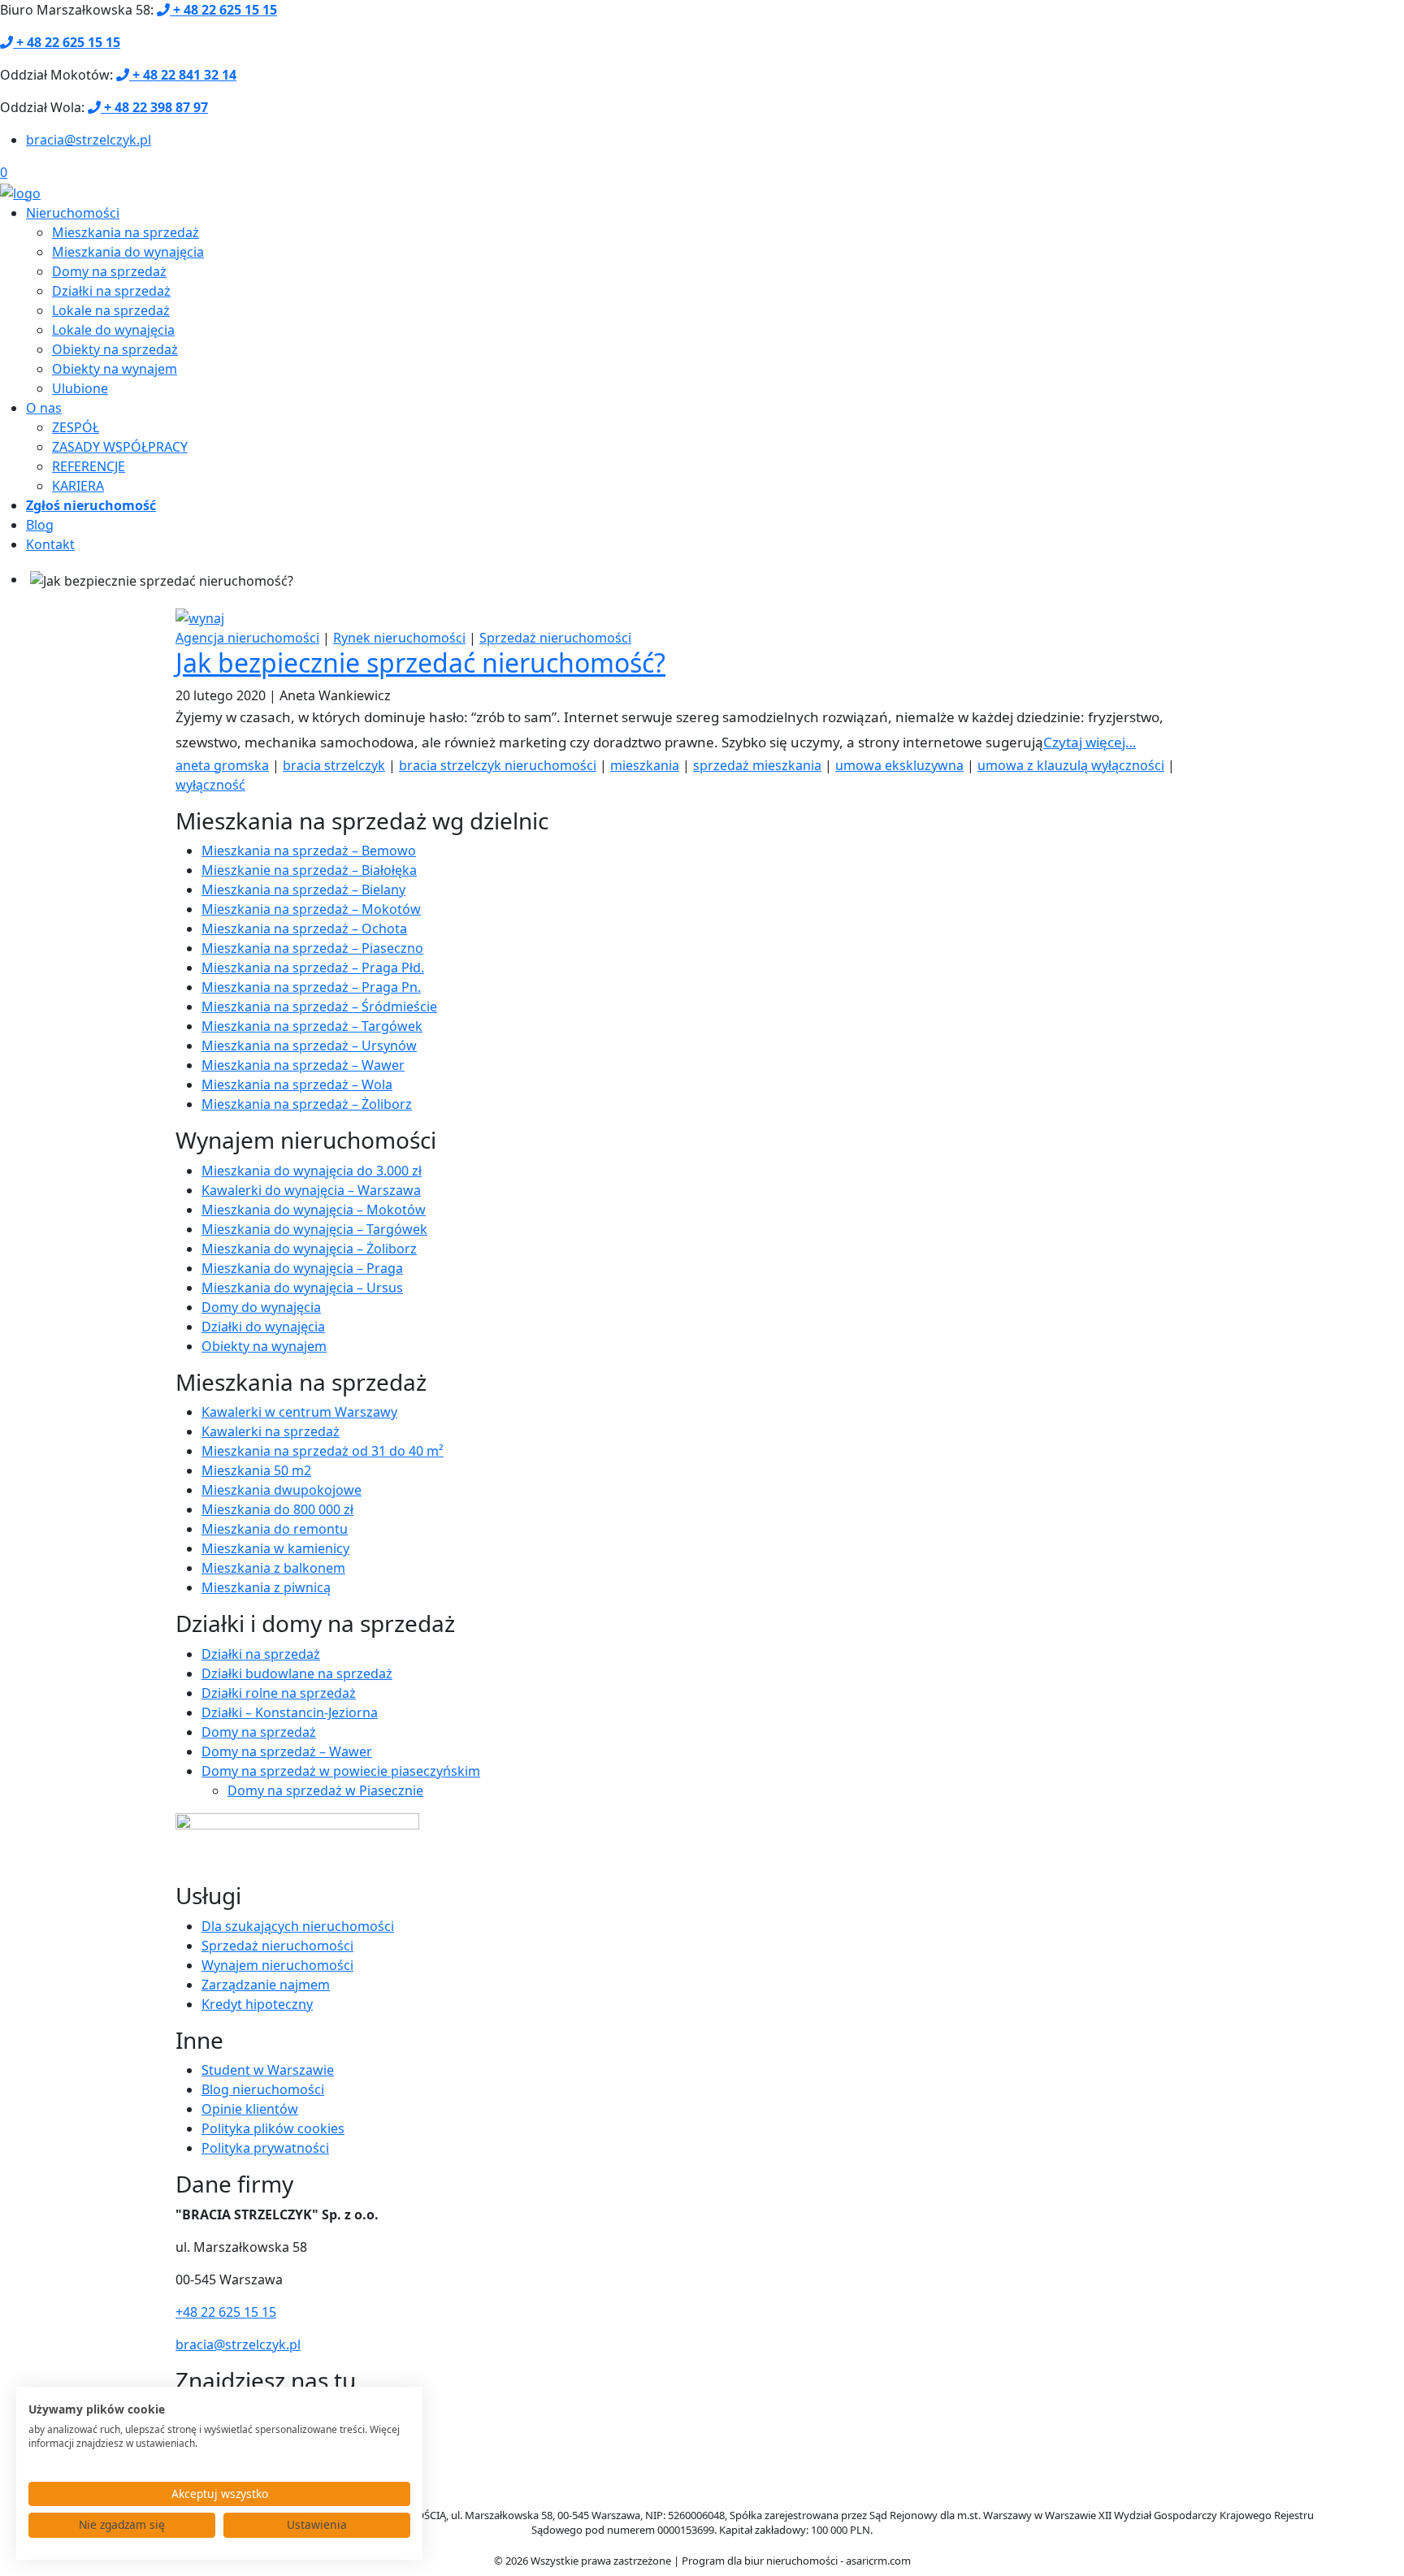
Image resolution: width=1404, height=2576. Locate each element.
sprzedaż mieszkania (757, 765)
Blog (40, 525)
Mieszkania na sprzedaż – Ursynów (309, 1046)
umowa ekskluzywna (899, 765)
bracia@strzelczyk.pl (89, 140)
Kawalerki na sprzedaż (271, 1431)
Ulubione (80, 388)
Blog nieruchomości (263, 2089)
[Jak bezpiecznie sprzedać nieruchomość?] (200, 617)
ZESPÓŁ (76, 427)
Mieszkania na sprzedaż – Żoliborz (307, 1104)
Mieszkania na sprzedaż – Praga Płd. (313, 968)
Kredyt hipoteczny (257, 2004)
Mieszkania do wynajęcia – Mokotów (314, 1210)
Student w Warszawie (268, 2070)
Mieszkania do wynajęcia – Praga (302, 1268)
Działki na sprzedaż (111, 291)
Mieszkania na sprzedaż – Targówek (312, 1026)
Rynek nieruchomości (399, 638)
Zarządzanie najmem (266, 1985)
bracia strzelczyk (334, 765)
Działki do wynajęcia (263, 1327)
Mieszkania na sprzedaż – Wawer (303, 1065)
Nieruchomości (73, 213)
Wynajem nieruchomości (277, 1965)
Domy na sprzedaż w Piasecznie (325, 1790)
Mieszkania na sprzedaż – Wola (297, 1085)
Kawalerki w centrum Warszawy (299, 1412)
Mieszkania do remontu (275, 1529)
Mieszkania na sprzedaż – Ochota (304, 929)
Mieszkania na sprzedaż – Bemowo (309, 851)
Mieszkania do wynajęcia (128, 252)
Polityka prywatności (265, 2148)
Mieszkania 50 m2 (256, 1470)
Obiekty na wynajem (115, 369)
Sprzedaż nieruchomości (555, 638)
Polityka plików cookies (273, 2128)
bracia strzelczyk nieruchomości (498, 765)
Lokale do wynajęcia (113, 330)
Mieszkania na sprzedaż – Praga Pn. (311, 987)
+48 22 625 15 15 (226, 2312)
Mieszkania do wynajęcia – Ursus (302, 1288)
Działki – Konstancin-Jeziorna (290, 1712)
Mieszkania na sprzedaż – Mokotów (311, 909)
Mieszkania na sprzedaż (126, 232)
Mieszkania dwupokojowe (282, 1490)
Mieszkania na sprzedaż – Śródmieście (319, 1007)
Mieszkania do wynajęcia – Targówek (314, 1229)
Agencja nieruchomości (247, 638)
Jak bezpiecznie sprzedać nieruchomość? (420, 662)
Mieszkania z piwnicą (266, 1587)
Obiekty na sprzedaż (115, 349)
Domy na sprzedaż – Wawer (287, 1751)
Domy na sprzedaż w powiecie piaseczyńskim (341, 1771)
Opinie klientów (250, 2109)
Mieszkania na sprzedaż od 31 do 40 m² (323, 1451)
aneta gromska (222, 765)
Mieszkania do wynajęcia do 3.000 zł (312, 1171)
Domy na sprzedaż (109, 271)
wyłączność (210, 785)
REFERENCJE (89, 466)
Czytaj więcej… (1090, 742)
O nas (44, 408)
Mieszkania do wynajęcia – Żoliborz (309, 1249)
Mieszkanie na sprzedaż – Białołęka (309, 870)
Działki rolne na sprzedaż (279, 1693)
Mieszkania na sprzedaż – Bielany (303, 890)
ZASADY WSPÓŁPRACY (120, 447)
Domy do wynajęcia (261, 1307)
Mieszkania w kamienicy (275, 1548)
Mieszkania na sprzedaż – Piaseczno (312, 948)
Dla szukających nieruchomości (298, 1926)
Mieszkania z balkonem (273, 1568)
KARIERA (78, 486)
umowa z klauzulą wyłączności (1071, 765)
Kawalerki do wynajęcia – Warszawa (311, 1190)
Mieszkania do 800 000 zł (277, 1509)
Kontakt (50, 544)
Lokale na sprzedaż (111, 310)
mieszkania (645, 765)
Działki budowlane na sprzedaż (297, 1673)
